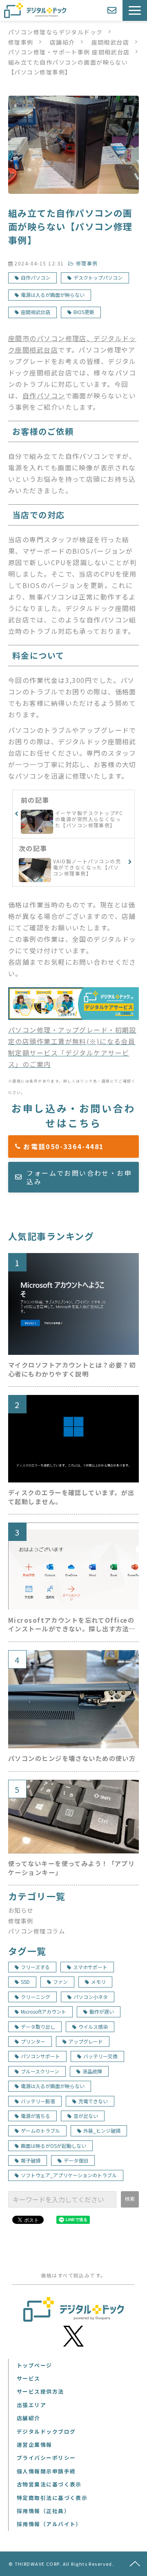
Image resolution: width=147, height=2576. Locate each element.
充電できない (93, 2101)
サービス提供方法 (40, 2391)
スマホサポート (90, 1967)
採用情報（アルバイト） (49, 2524)
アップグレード (86, 2041)
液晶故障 (92, 2071)
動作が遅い (102, 2011)
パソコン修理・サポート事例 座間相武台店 (69, 52)
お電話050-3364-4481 (79, 1146)
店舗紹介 (62, 42)
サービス (29, 2378)
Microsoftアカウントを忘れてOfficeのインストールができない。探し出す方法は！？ (71, 1625)
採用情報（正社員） (43, 2511)
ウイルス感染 (93, 2027)
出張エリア (31, 2405)
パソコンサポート (40, 2056)
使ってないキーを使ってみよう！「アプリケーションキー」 (71, 1868)
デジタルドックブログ (46, 2431)
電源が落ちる (36, 2116)
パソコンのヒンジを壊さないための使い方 (72, 1758)
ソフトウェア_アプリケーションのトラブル (69, 2175)
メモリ (98, 1982)
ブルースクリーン (40, 2071)
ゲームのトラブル (40, 2130)
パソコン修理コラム (37, 1931)
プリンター (33, 2041)
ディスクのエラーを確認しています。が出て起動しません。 (71, 1497)
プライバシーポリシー (46, 2458)
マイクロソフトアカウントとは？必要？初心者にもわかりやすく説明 (72, 1369)
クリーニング (36, 1997)
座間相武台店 (110, 42)
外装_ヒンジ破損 (102, 2130)
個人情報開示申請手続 (46, 2471)
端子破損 (31, 2160)
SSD (25, 1982)
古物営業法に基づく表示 (49, 2484)
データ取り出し (38, 2027)
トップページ (35, 2365)
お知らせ (21, 1910)
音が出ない (86, 2116)
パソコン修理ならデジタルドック (56, 32)
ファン (60, 1982)
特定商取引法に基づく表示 (52, 2498)
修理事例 (21, 42)
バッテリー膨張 (38, 2101)
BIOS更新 (84, 312)
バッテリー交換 (100, 2056)
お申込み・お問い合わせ (113, 10)
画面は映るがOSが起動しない (53, 2146)
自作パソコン (36, 277)
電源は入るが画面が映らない (53, 295)
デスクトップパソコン (98, 277)
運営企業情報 (35, 2445)
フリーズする (35, 1967)
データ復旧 (76, 2160)
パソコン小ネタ (91, 1997)
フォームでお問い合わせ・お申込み (79, 1177)
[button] (135, 10)
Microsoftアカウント (43, 2011)
